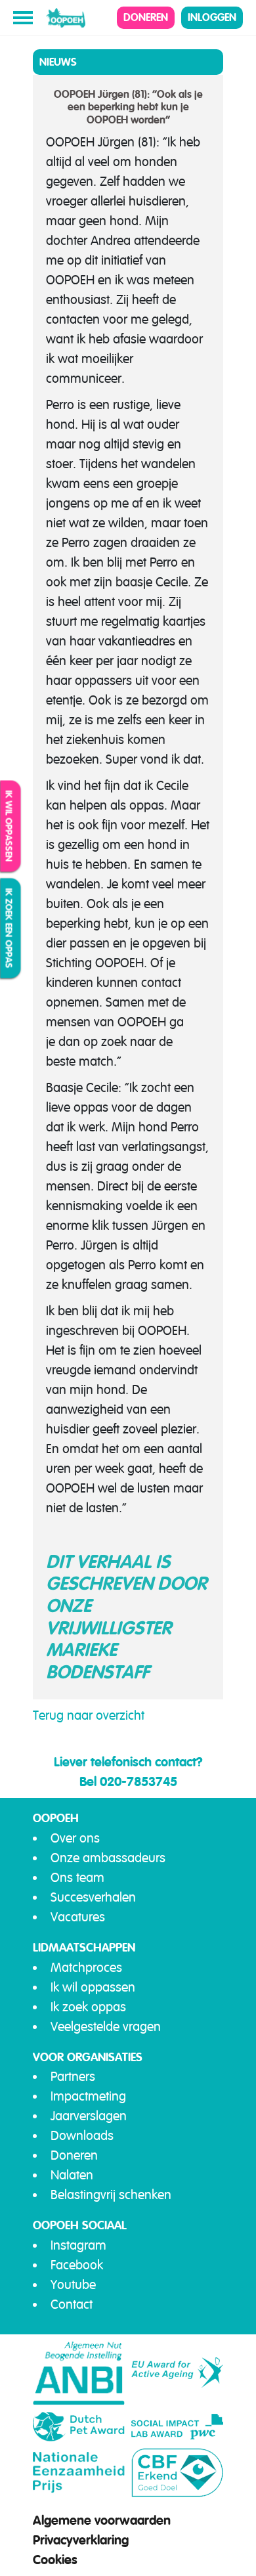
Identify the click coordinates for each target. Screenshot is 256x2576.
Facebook (77, 2265)
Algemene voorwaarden (102, 2520)
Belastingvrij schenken (111, 2195)
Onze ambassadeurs (108, 1858)
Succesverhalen (93, 1897)
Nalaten (72, 2175)
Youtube (73, 2285)
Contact (72, 2304)
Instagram (78, 2245)
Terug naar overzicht (89, 1715)
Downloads (82, 2136)
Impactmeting (88, 2096)
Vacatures (78, 1917)
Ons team (77, 1878)
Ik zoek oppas (88, 2007)
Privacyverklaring (81, 2540)
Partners (73, 2077)
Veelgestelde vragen (106, 2027)
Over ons (75, 1838)
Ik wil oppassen (9, 826)
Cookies (55, 2560)
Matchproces (86, 1968)
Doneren (146, 17)
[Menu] (23, 18)
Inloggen (212, 17)
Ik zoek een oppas (9, 928)
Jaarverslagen (89, 2116)
